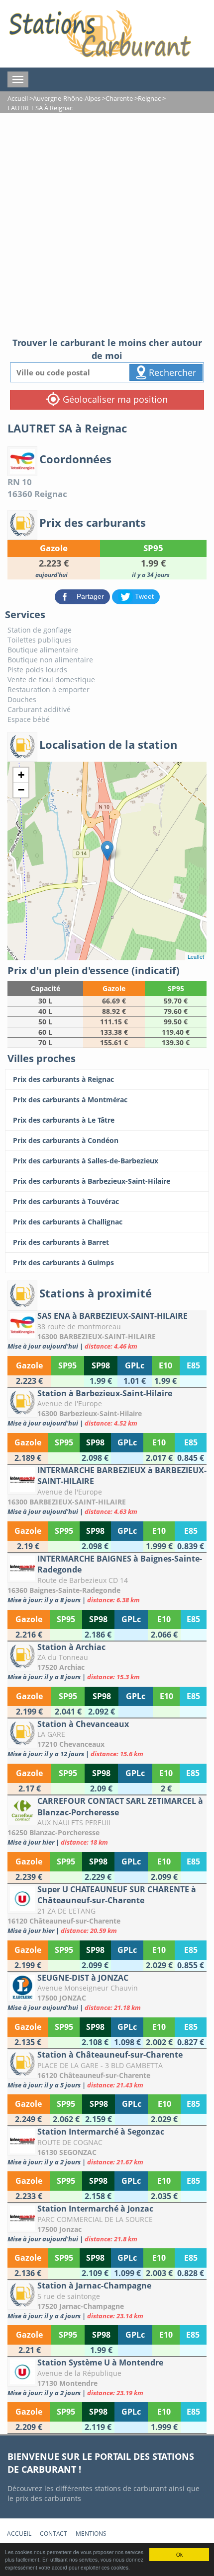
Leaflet (196, 956)
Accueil (19, 2534)
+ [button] (21, 775)
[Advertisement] (107, 225)
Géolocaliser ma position (114, 399)
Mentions (91, 2534)
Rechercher (171, 372)
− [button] (21, 790)
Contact (53, 2534)
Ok (179, 2554)
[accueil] (100, 34)
